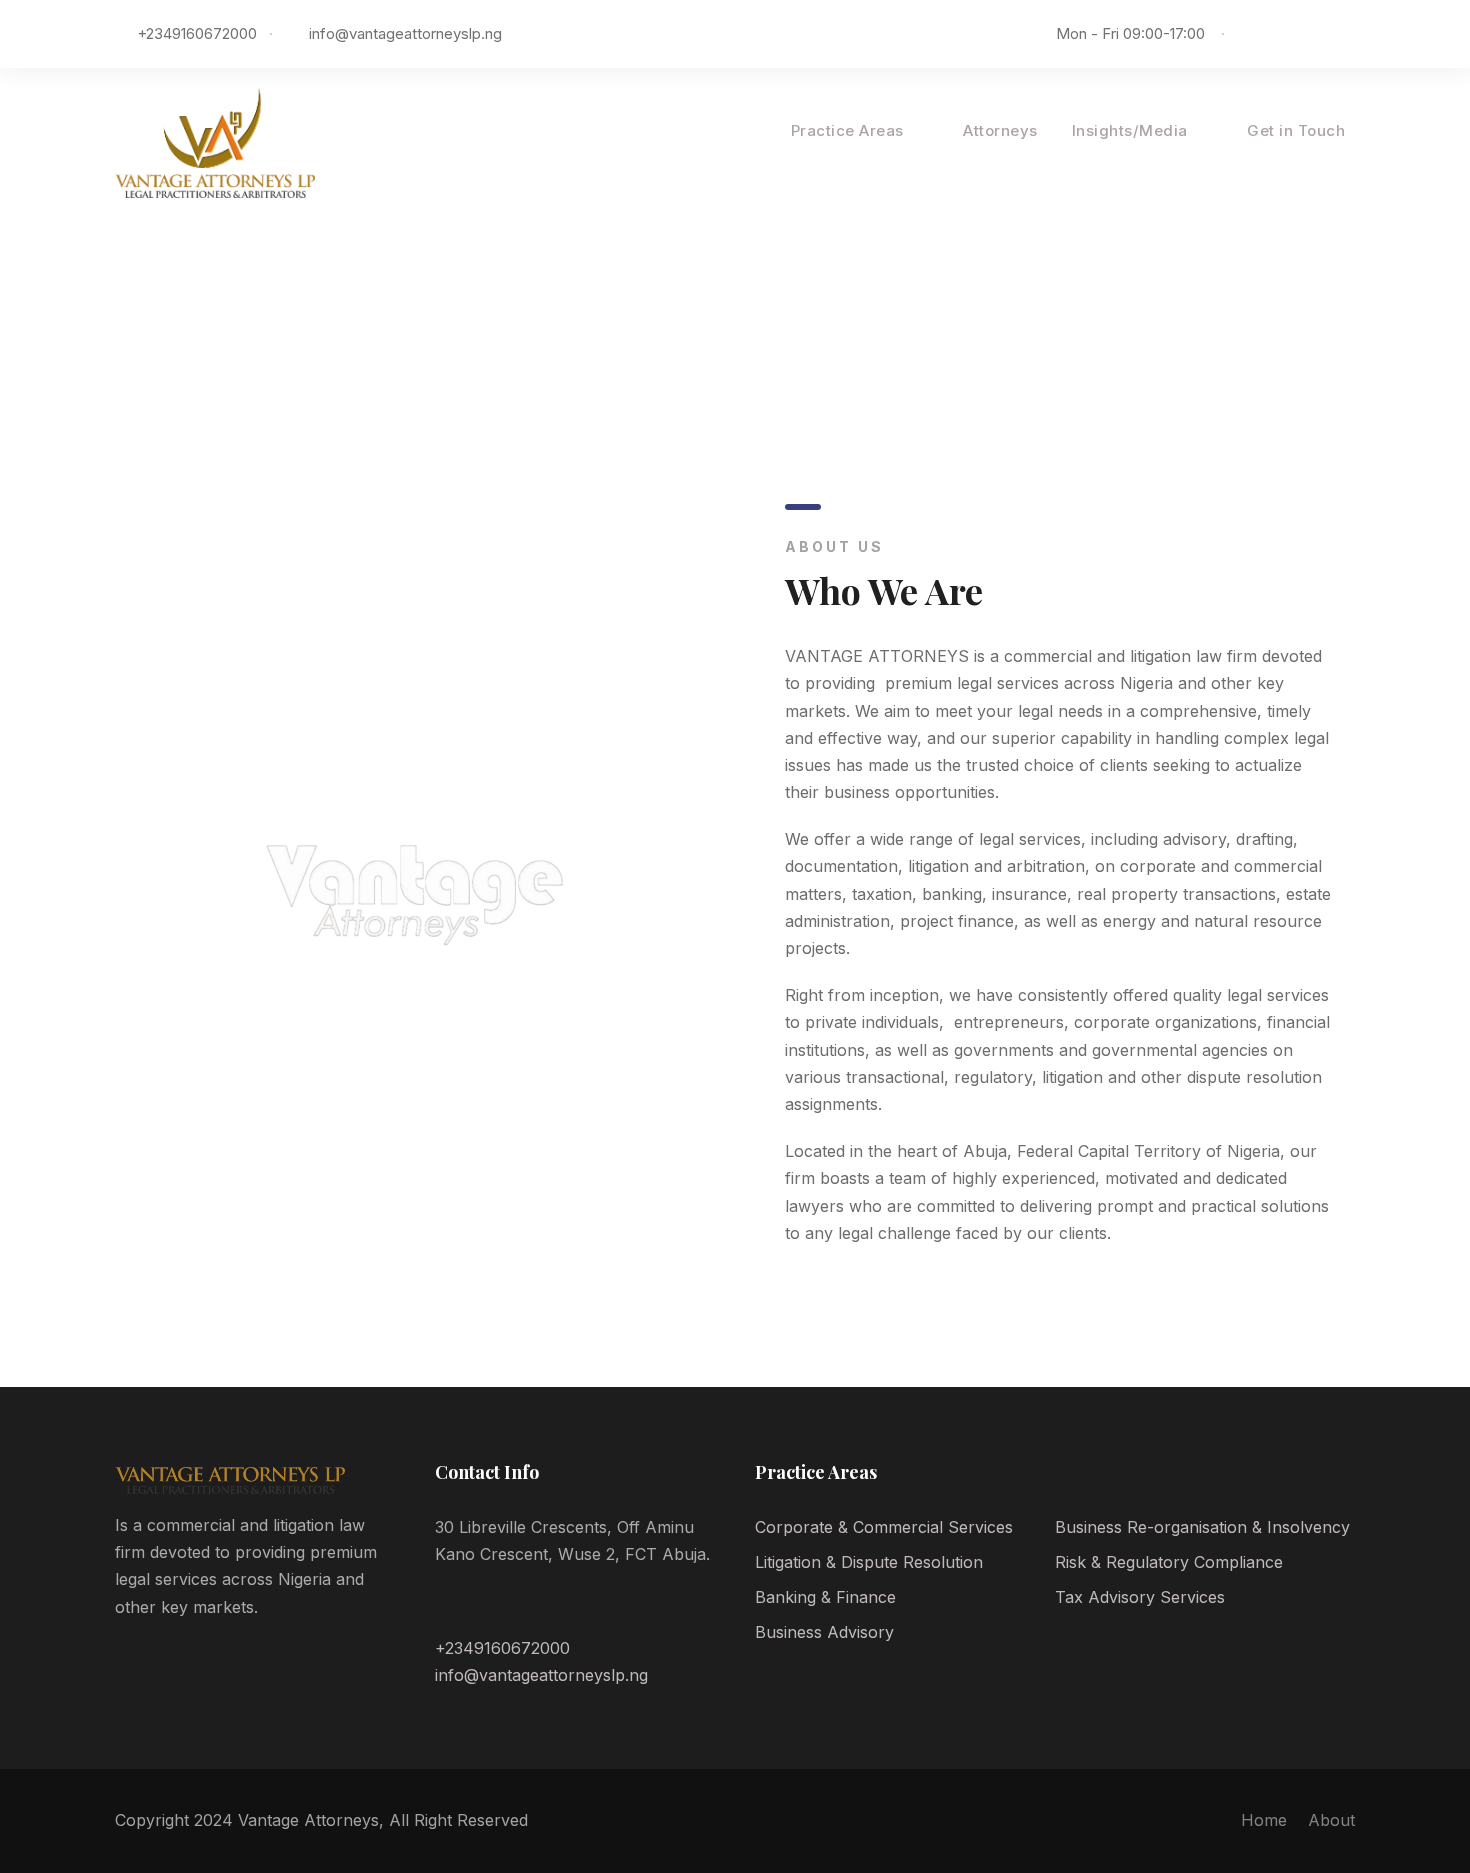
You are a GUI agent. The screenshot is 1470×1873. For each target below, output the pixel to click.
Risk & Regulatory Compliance (1169, 1562)
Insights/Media (1130, 130)
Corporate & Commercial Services (884, 1527)
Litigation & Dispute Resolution (869, 1562)
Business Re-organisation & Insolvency (1202, 1527)
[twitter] (1319, 33)
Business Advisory (824, 1632)
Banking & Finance (825, 1597)
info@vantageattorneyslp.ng (405, 33)
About (1331, 1820)
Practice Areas (847, 130)
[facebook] (1259, 33)
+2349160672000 (502, 1648)
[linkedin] (1289, 33)
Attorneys (1000, 130)
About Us (722, 130)
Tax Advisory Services (1140, 1597)
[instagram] (1349, 33)
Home (1264, 1820)
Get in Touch (1296, 130)
